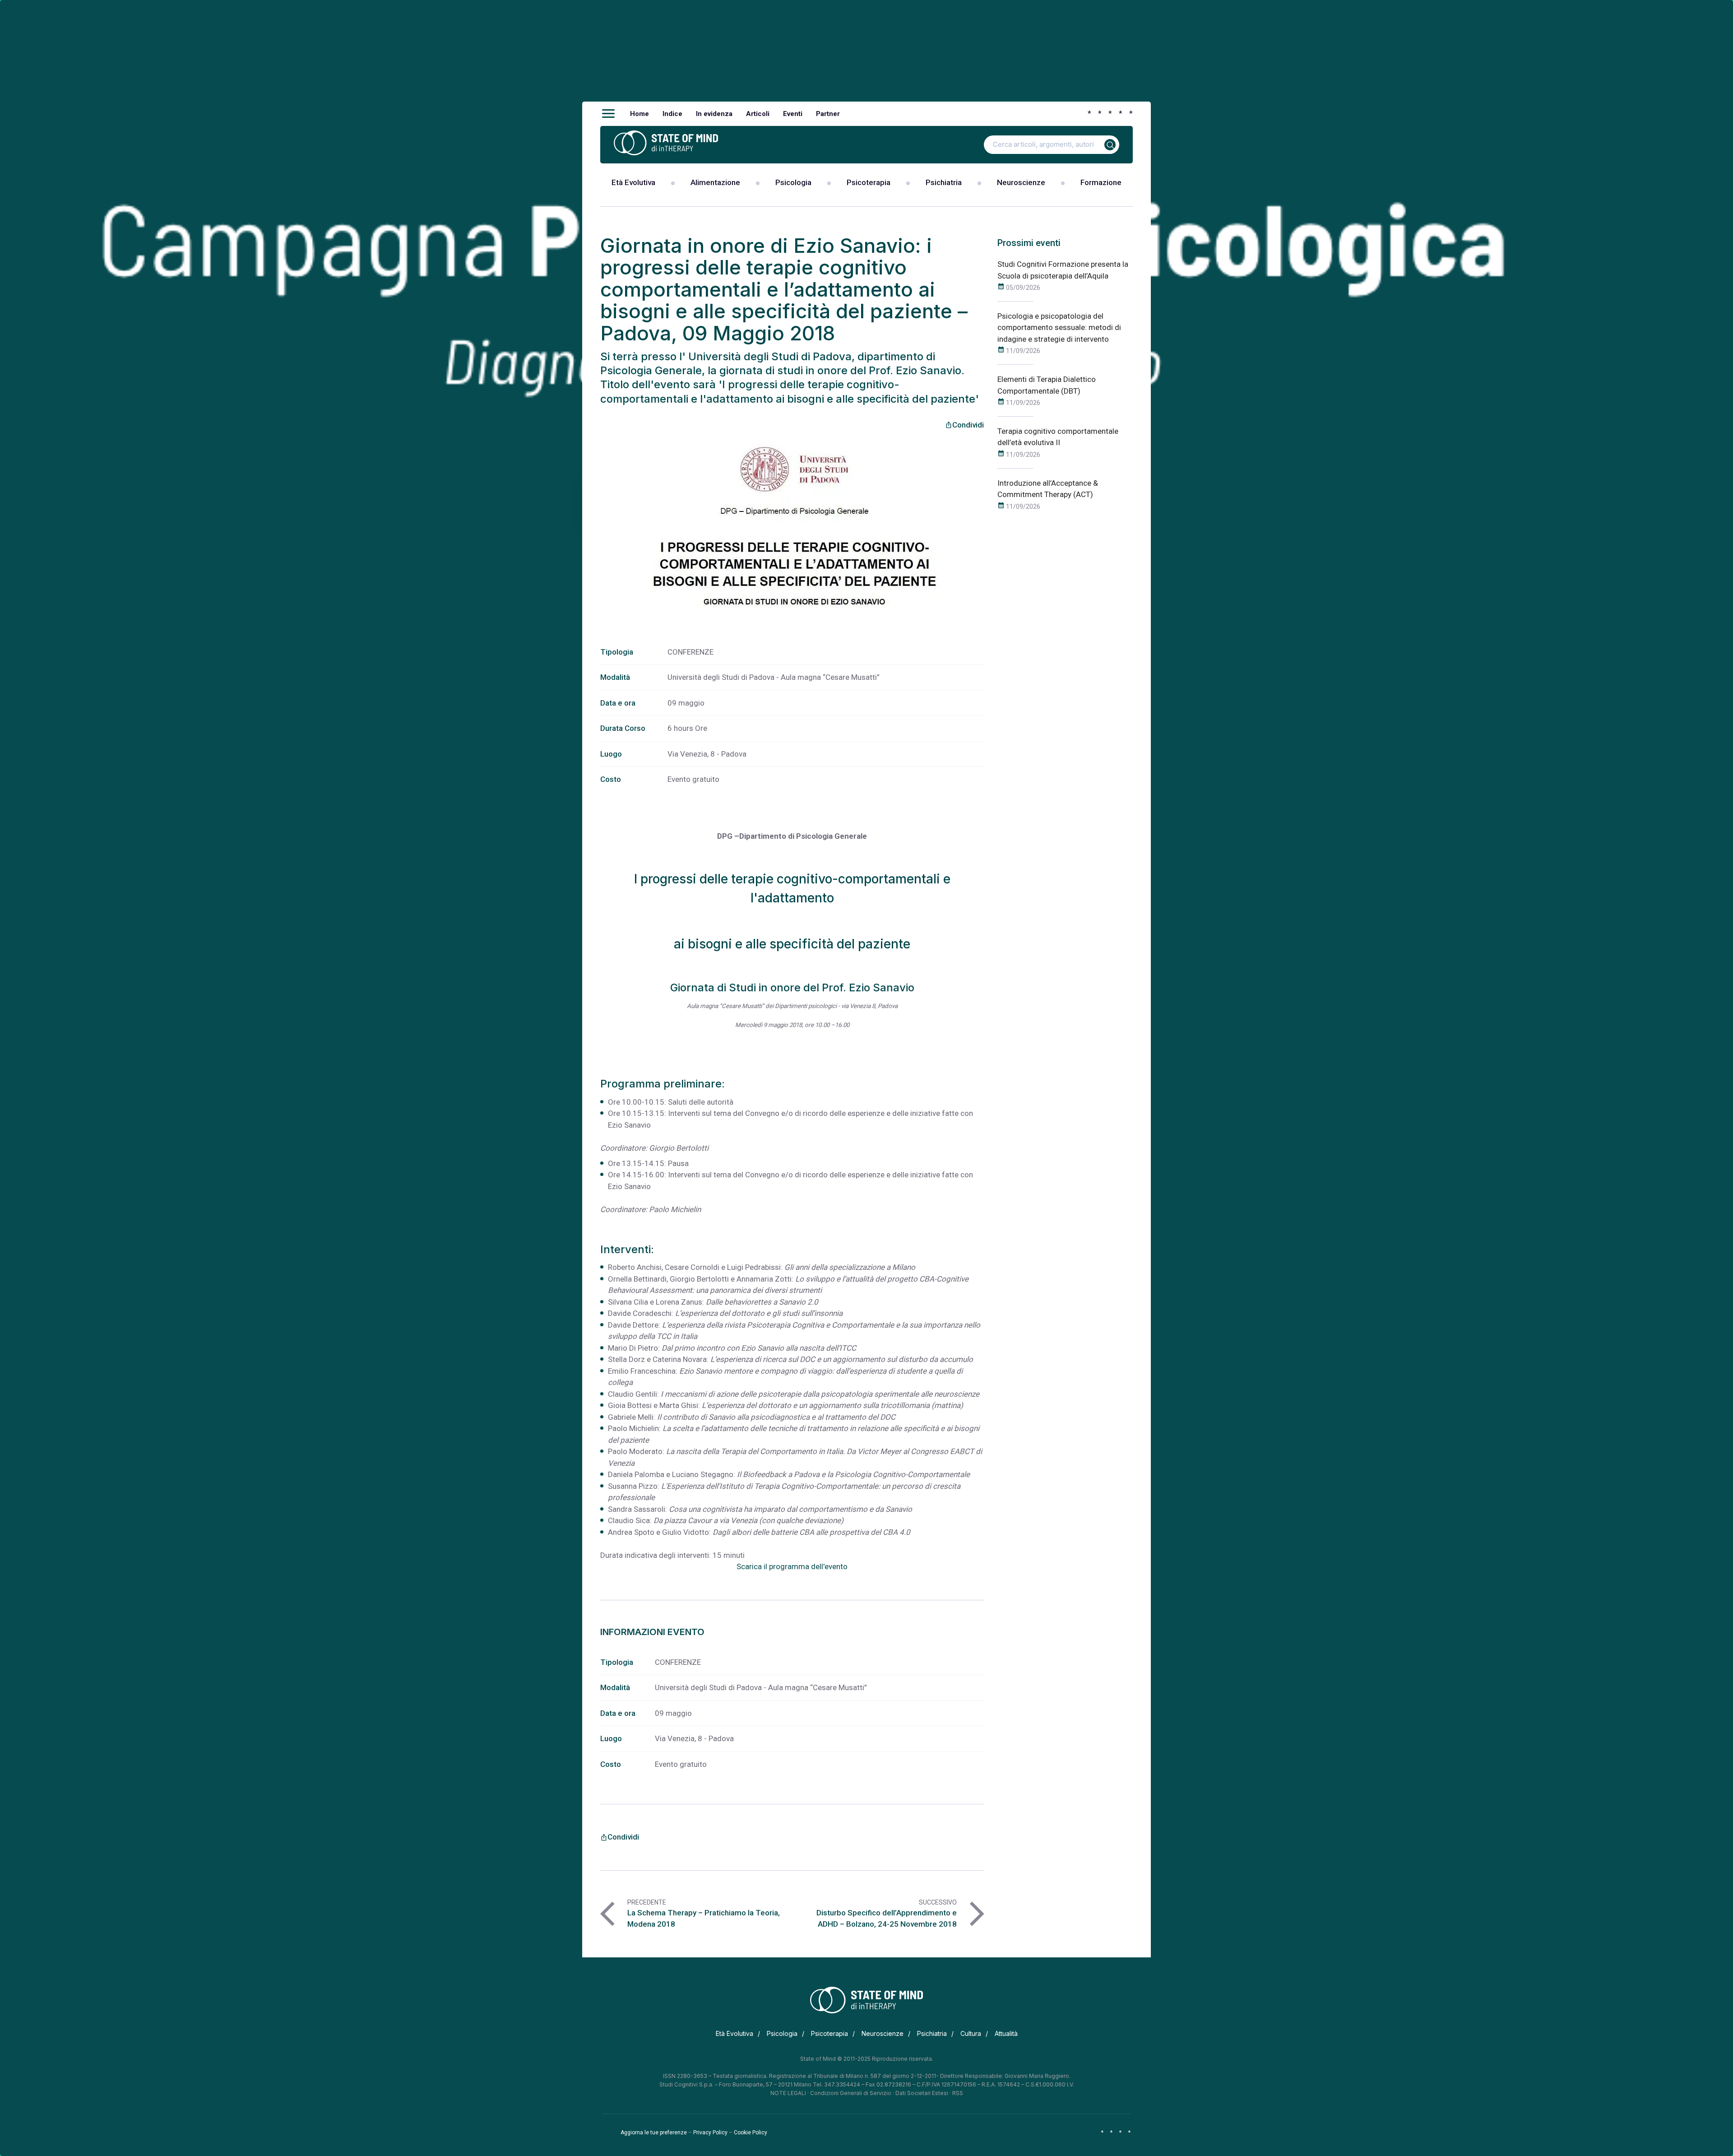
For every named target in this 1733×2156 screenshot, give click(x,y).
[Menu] (608, 114)
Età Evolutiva (633, 182)
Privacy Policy (710, 2133)
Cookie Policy (751, 2133)
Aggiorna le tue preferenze (654, 2133)
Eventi (793, 114)
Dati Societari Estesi (922, 2093)
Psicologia (793, 182)
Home (639, 114)
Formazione (1101, 182)
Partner (828, 114)
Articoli (758, 114)
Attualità (1006, 2033)
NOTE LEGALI (788, 2093)
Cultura (971, 2033)
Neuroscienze (1021, 182)
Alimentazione (715, 182)
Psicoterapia (869, 182)
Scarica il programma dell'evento (792, 1566)
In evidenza (714, 114)
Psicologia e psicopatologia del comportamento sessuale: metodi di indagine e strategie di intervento (1059, 328)
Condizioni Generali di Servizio (851, 2093)
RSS (958, 2093)
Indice (672, 114)
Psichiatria (944, 182)
